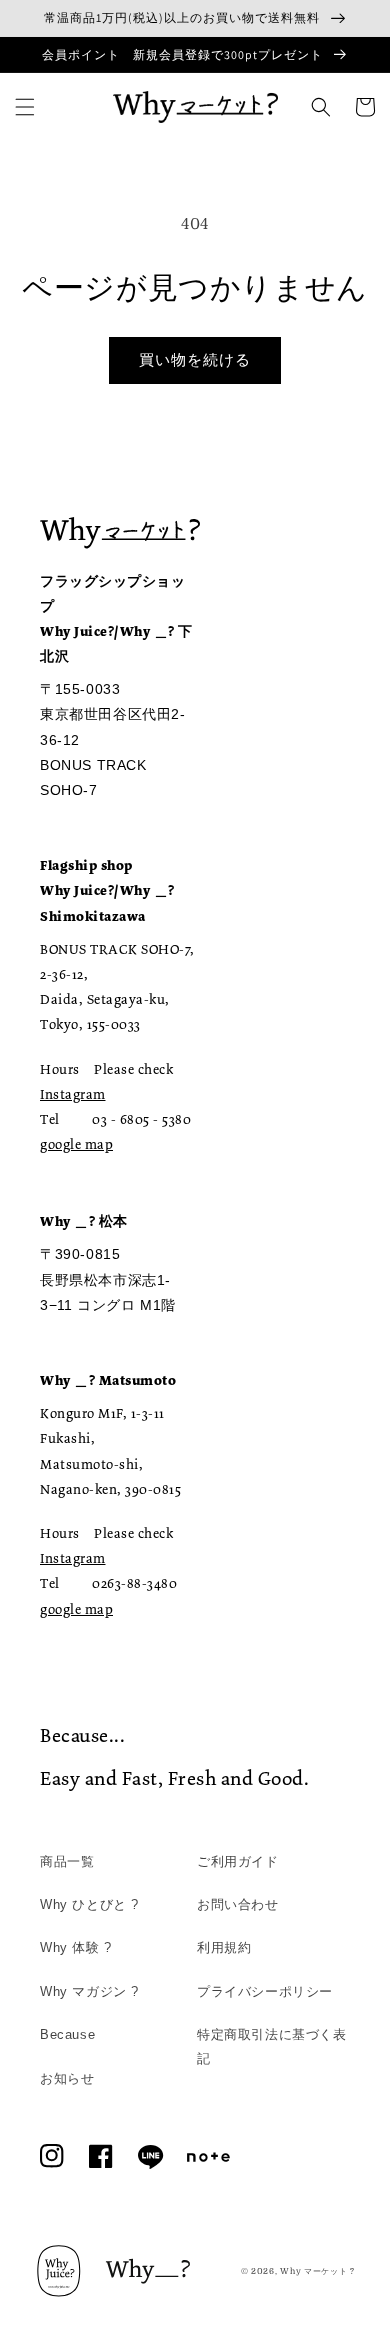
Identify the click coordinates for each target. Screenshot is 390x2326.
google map (76, 1144)
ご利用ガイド (238, 1861)
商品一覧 (67, 1861)
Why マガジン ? (89, 1991)
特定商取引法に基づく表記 (272, 2046)
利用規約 (224, 1947)
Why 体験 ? (76, 1947)
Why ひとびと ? (89, 1904)
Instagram (73, 1094)
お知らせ (67, 2078)
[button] (25, 107)
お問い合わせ (238, 1904)
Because (67, 2034)
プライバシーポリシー (265, 1991)
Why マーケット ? (317, 2271)
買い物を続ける (195, 360)
